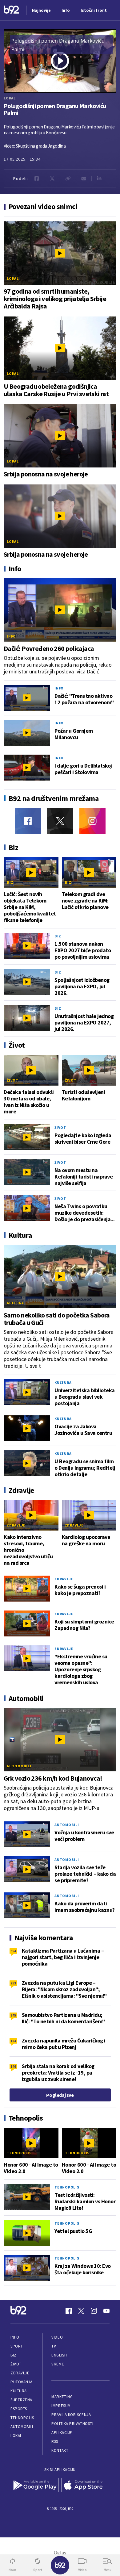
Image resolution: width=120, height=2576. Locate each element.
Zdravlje (16, 1525)
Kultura (15, 1303)
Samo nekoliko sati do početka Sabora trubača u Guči (57, 1319)
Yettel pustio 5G (73, 2231)
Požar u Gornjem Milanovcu (74, 734)
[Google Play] (35, 2486)
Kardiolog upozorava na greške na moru (86, 1540)
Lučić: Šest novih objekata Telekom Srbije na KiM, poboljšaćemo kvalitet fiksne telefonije (30, 907)
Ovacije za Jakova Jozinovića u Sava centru (83, 1430)
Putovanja (22, 2382)
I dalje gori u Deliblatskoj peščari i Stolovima (83, 769)
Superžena (21, 2400)
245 (13, 2015)
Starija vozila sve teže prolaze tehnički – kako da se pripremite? (85, 1874)
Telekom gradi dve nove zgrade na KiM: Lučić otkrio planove (85, 901)
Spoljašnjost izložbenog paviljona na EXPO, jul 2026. (82, 986)
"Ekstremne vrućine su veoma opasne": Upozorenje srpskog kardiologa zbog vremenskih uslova (81, 1669)
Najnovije (41, 10)
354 (13, 1951)
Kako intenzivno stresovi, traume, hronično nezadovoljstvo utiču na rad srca (28, 1550)
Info (11, 636)
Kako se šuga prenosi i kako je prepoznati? (80, 1590)
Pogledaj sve (60, 2095)
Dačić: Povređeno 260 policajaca (49, 648)
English (59, 2355)
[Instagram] (92, 821)
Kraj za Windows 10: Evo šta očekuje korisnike (83, 2269)
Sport (17, 2346)
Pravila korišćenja (71, 2415)
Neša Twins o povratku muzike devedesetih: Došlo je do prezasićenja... (85, 1213)
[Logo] (11, 10)
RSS (55, 2442)
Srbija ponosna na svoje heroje (46, 474)
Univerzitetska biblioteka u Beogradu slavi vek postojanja (85, 1397)
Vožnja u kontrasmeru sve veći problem (84, 1836)
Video (57, 2337)
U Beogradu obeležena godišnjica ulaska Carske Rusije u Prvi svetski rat (56, 390)
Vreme (58, 2364)
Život (13, 1080)
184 (13, 2041)
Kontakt (60, 2450)
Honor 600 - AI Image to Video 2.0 (31, 2168)
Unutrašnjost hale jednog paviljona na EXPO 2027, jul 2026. (84, 1022)
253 (13, 1983)
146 (13, 2066)
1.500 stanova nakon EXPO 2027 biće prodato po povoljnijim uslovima (83, 950)
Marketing (62, 2397)
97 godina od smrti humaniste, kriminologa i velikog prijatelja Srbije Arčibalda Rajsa (55, 299)
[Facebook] (28, 821)
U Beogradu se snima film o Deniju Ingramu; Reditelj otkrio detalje (85, 1468)
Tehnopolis (19, 2153)
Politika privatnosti (72, 2424)
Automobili (19, 1766)
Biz (10, 882)
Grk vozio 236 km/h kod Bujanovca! (53, 1778)
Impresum (61, 2406)
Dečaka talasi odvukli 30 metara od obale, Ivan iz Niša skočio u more (29, 1102)
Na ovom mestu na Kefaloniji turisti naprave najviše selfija (84, 1177)
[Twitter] (60, 821)
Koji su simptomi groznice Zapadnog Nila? (84, 1625)
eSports (19, 2409)
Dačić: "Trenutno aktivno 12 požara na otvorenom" (84, 699)
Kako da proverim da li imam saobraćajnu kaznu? (85, 1907)
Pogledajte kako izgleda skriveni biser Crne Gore (83, 1138)
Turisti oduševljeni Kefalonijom (84, 1095)
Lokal (10, 98)
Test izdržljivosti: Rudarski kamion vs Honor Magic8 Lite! (85, 2201)
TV (54, 2346)
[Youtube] (106, 2311)
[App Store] (85, 2486)
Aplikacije (62, 2433)
